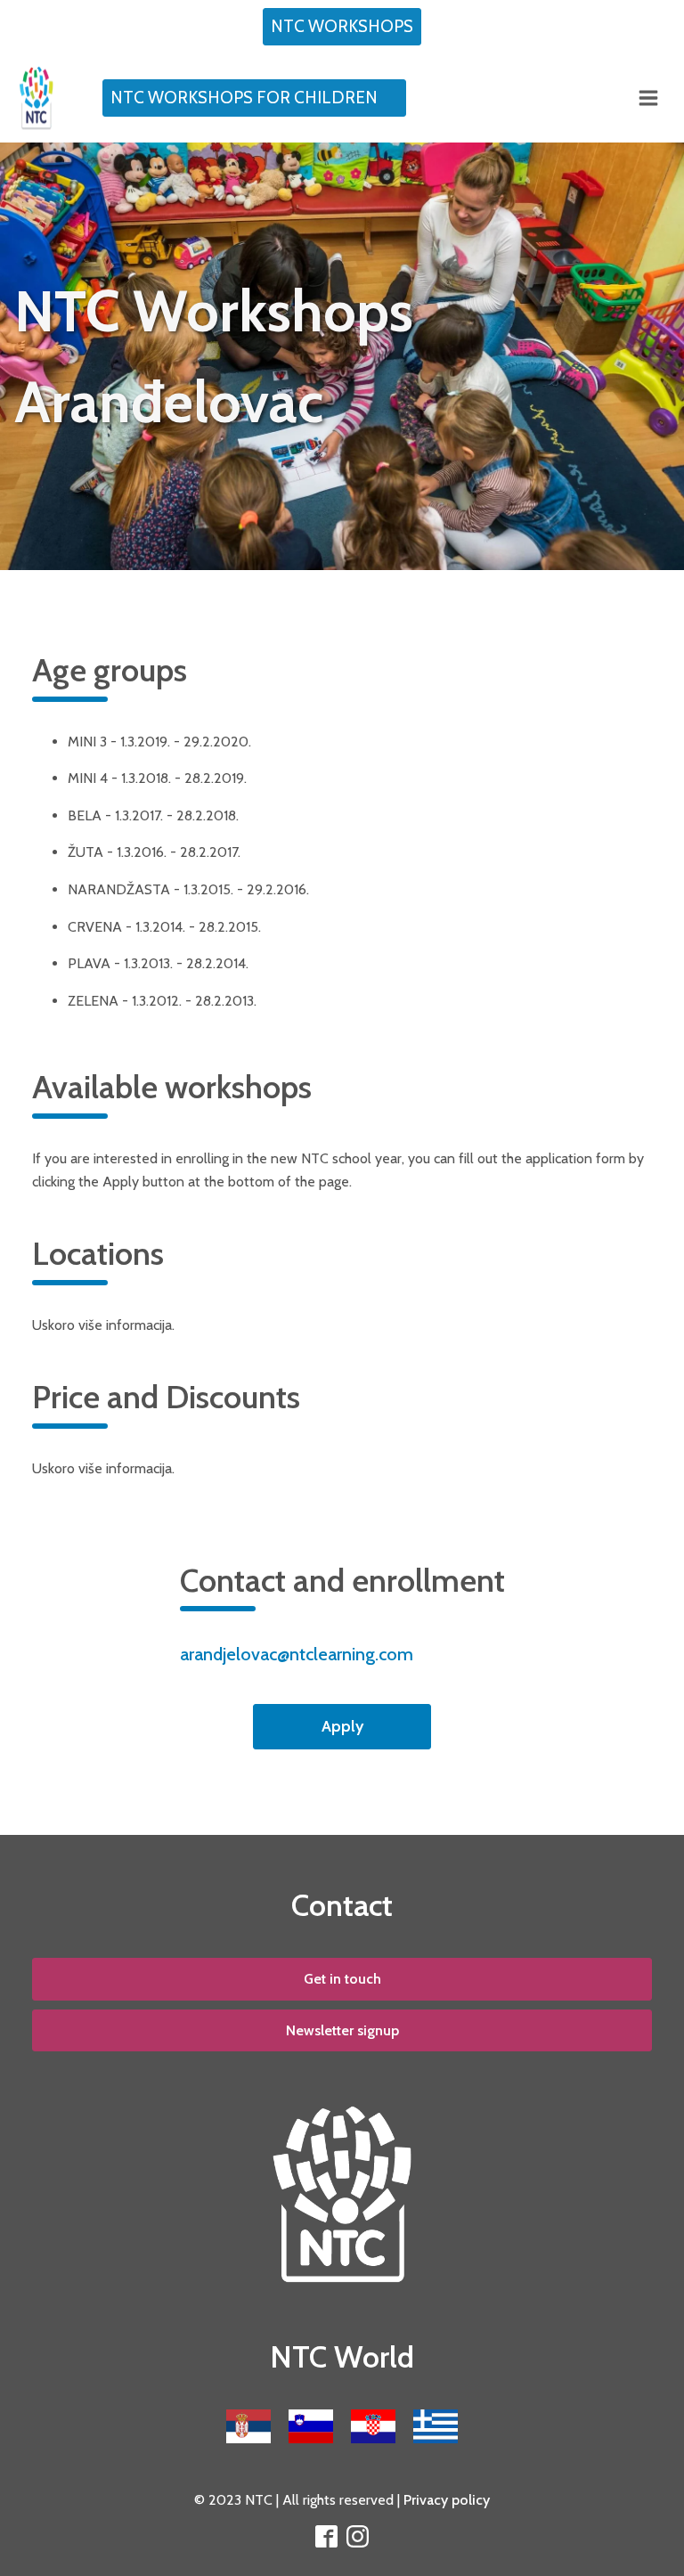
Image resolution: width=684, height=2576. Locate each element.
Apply (342, 1726)
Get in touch (342, 1979)
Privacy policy (447, 2500)
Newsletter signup (342, 2030)
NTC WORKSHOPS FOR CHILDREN (244, 98)
